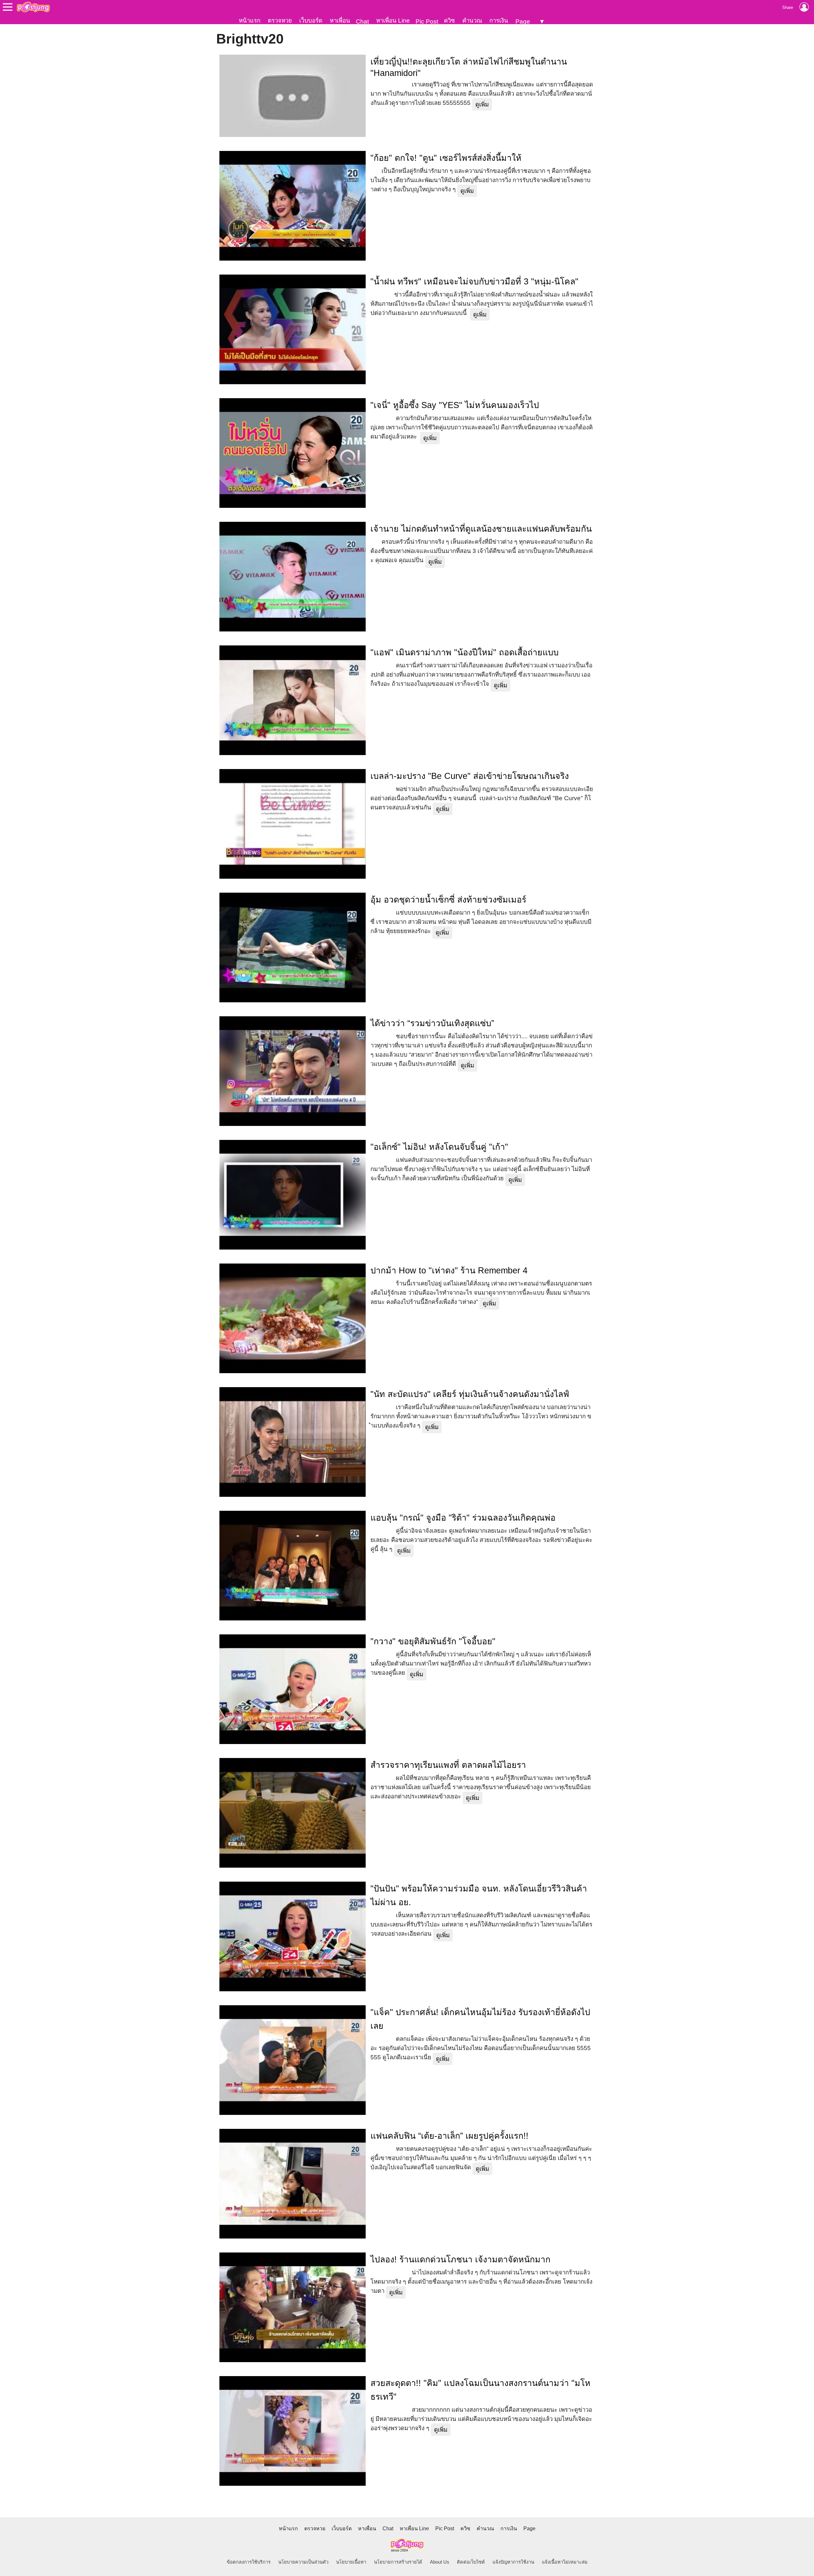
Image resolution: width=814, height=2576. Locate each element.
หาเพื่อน (340, 20)
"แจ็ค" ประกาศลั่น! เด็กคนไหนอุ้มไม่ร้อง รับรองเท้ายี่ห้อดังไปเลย (480, 2019)
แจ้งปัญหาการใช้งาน (513, 2562)
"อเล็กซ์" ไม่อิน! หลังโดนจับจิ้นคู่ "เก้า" (439, 1147)
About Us (440, 2562)
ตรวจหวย (280, 20)
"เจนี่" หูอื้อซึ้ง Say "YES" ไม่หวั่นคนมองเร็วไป (455, 405)
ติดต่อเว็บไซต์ (471, 2562)
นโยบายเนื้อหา (351, 2562)
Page (523, 21)
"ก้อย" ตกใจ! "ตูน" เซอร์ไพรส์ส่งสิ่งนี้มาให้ (446, 158)
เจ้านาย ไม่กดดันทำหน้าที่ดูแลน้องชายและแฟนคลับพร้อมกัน (481, 529)
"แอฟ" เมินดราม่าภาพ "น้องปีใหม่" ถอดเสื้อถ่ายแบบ (465, 652)
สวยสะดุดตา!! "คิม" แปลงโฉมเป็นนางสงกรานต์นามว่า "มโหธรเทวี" (480, 2390)
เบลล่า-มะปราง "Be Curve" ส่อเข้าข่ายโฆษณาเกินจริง (470, 776)
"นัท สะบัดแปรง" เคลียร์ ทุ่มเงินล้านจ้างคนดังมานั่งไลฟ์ (470, 1394)
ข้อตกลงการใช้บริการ (249, 2562)
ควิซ (449, 20)
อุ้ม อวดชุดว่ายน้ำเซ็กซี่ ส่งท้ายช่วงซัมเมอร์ (448, 900)
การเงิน (499, 20)
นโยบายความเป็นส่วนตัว (303, 2562)
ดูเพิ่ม (482, 104)
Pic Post (427, 21)
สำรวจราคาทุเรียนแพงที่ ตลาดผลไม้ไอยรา (448, 1765)
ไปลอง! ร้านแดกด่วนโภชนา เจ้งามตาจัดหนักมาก (460, 2259)
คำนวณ (472, 20)
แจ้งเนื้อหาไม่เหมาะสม (565, 2562)
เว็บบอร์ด (311, 20)
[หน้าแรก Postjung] (33, 7)
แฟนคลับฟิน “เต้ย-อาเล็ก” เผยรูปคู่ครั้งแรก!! (449, 2136)
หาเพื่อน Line (393, 20)
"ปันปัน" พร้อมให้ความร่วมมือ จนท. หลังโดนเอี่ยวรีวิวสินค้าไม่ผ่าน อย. (479, 1895)
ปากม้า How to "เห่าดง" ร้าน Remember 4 (449, 1271)
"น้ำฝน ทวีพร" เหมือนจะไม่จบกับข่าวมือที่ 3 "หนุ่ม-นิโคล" (474, 282)
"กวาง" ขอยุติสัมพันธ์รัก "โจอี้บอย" (433, 1641)
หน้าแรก (250, 20)
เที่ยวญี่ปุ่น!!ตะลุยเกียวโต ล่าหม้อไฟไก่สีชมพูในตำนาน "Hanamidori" (469, 67)
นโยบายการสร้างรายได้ (398, 2562)
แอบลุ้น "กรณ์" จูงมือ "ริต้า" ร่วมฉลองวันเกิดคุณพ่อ (463, 1518)
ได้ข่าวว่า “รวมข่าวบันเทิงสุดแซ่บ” (432, 1023)
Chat (362, 21)
